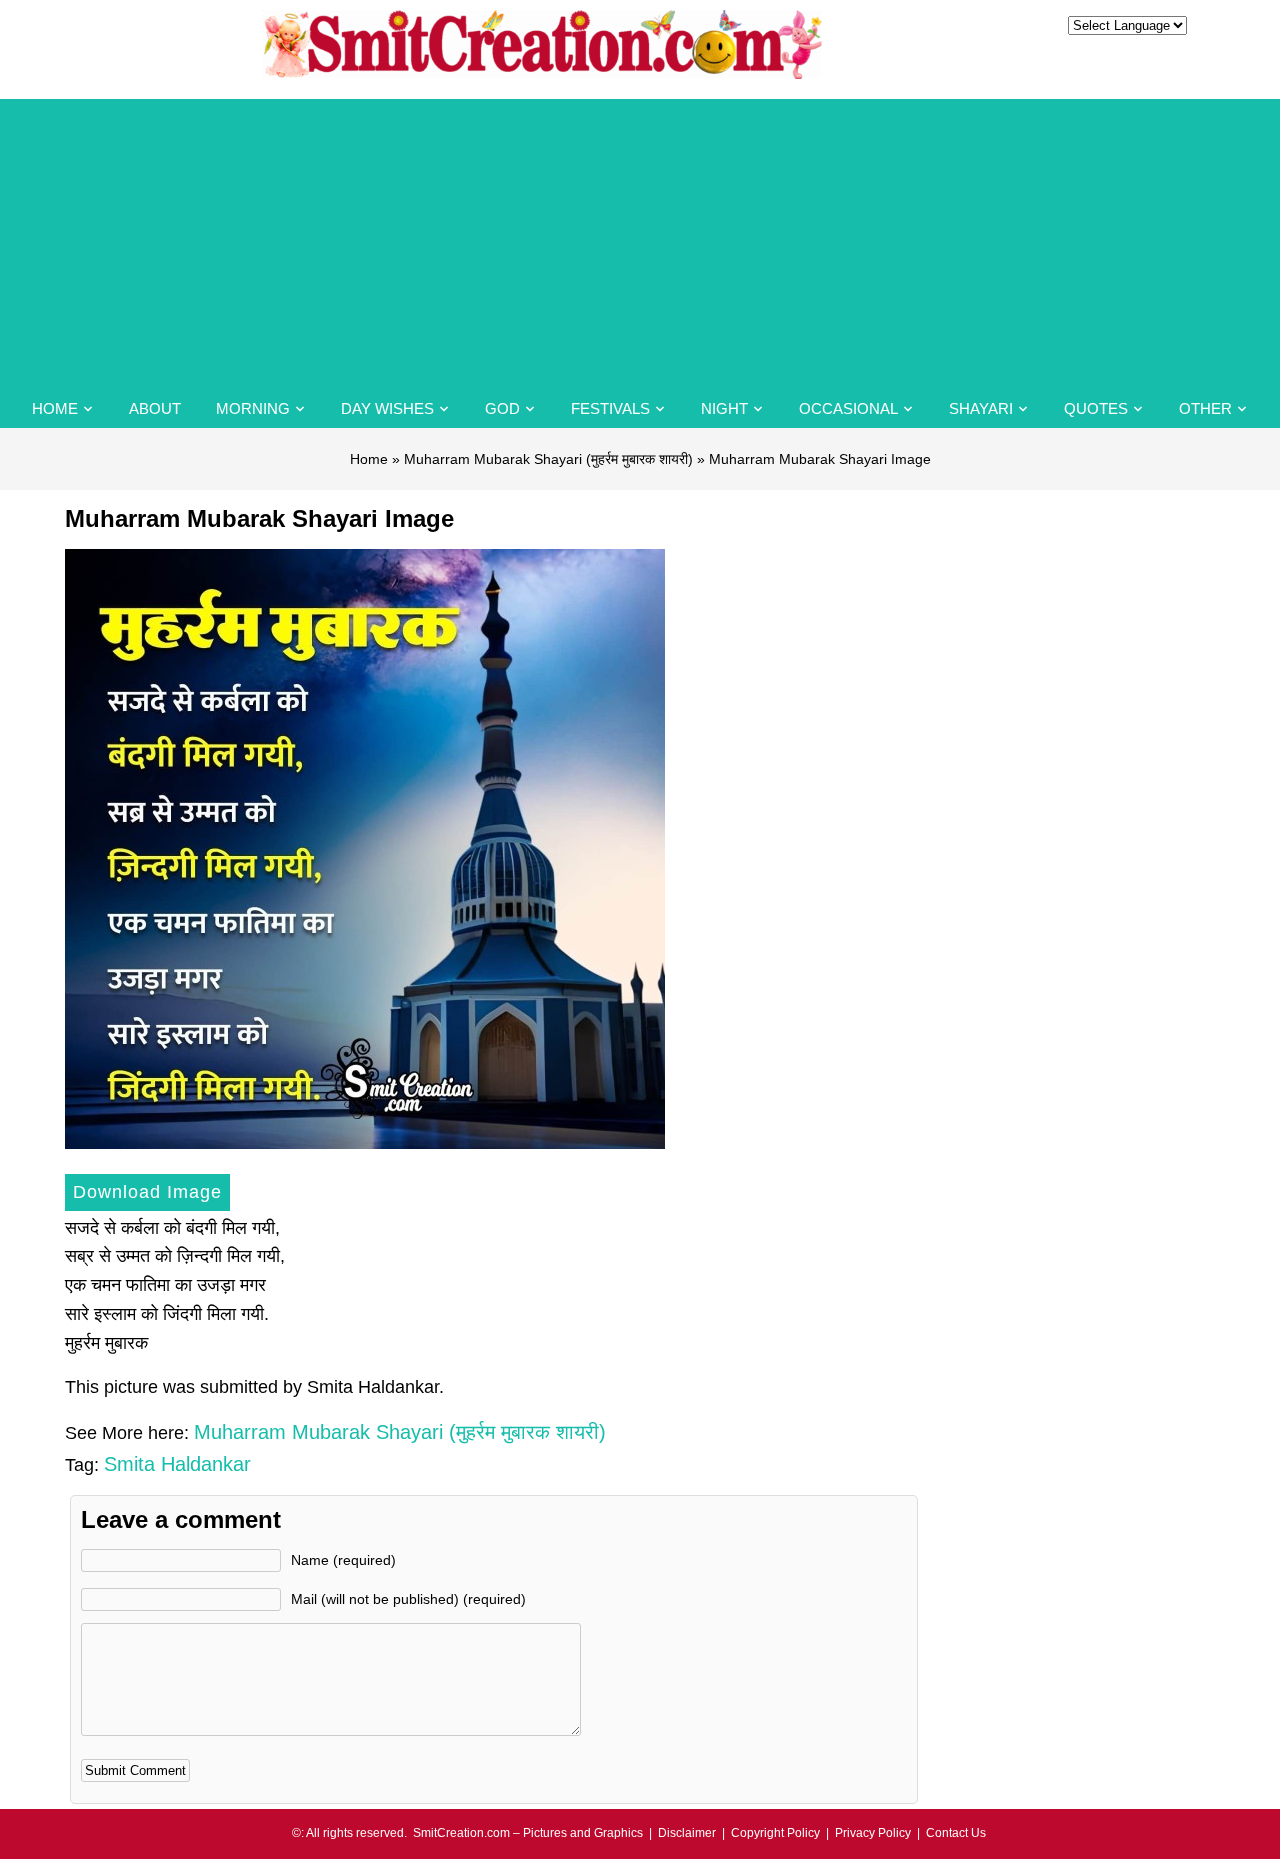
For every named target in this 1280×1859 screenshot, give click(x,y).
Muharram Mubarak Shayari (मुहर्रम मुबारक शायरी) (548, 459)
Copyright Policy (775, 1833)
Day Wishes (387, 408)
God (502, 408)
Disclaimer (687, 1833)
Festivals (610, 408)
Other (1205, 408)
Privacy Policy (873, 1833)
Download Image (147, 1192)
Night (724, 408)
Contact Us (956, 1833)
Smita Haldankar (177, 1464)
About (155, 408)
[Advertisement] (640, 239)
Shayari (981, 408)
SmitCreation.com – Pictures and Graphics (528, 1833)
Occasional (848, 408)
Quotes (1096, 408)
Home (55, 408)
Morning (253, 408)
